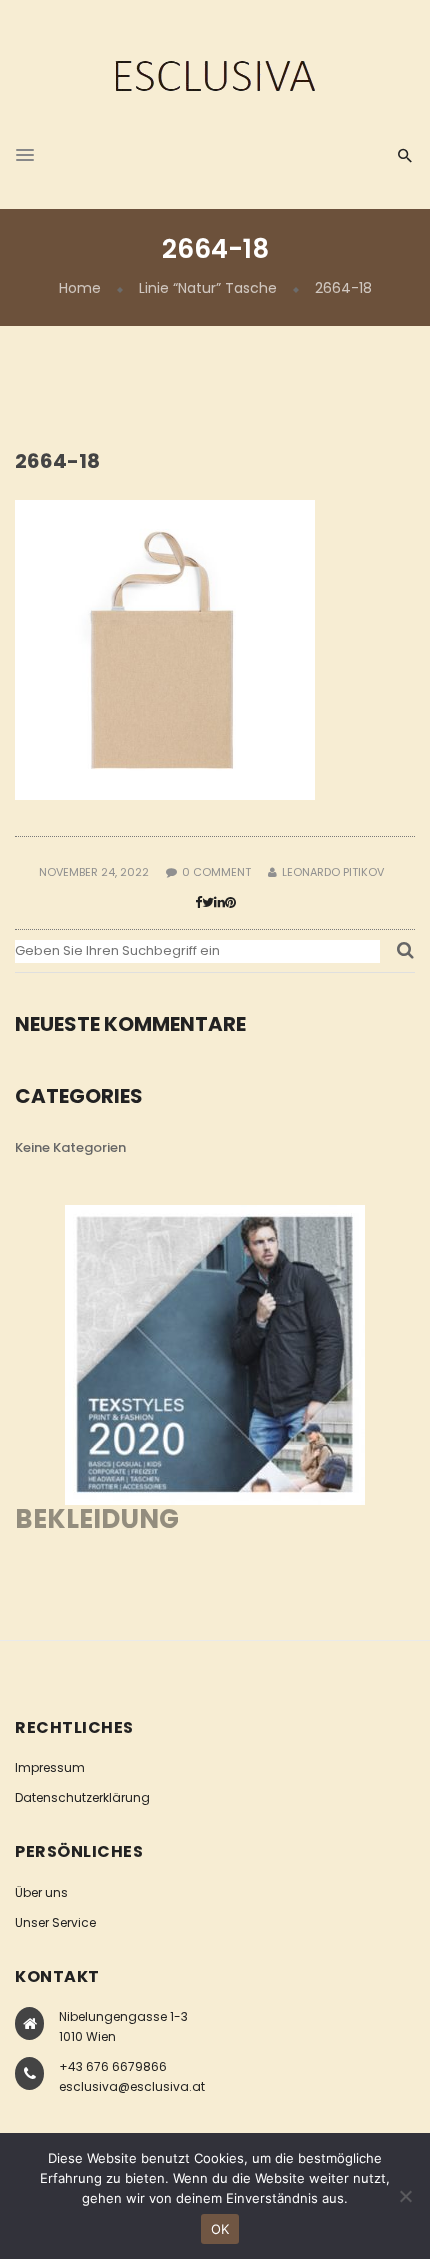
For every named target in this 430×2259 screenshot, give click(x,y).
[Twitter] (208, 902)
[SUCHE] (405, 956)
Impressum (50, 1767)
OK (220, 2229)
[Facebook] (198, 902)
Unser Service (55, 1922)
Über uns (41, 1892)
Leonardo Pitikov (333, 872)
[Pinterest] (230, 902)
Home (80, 288)
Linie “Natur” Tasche (208, 288)
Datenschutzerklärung (82, 1797)
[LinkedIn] (219, 902)
